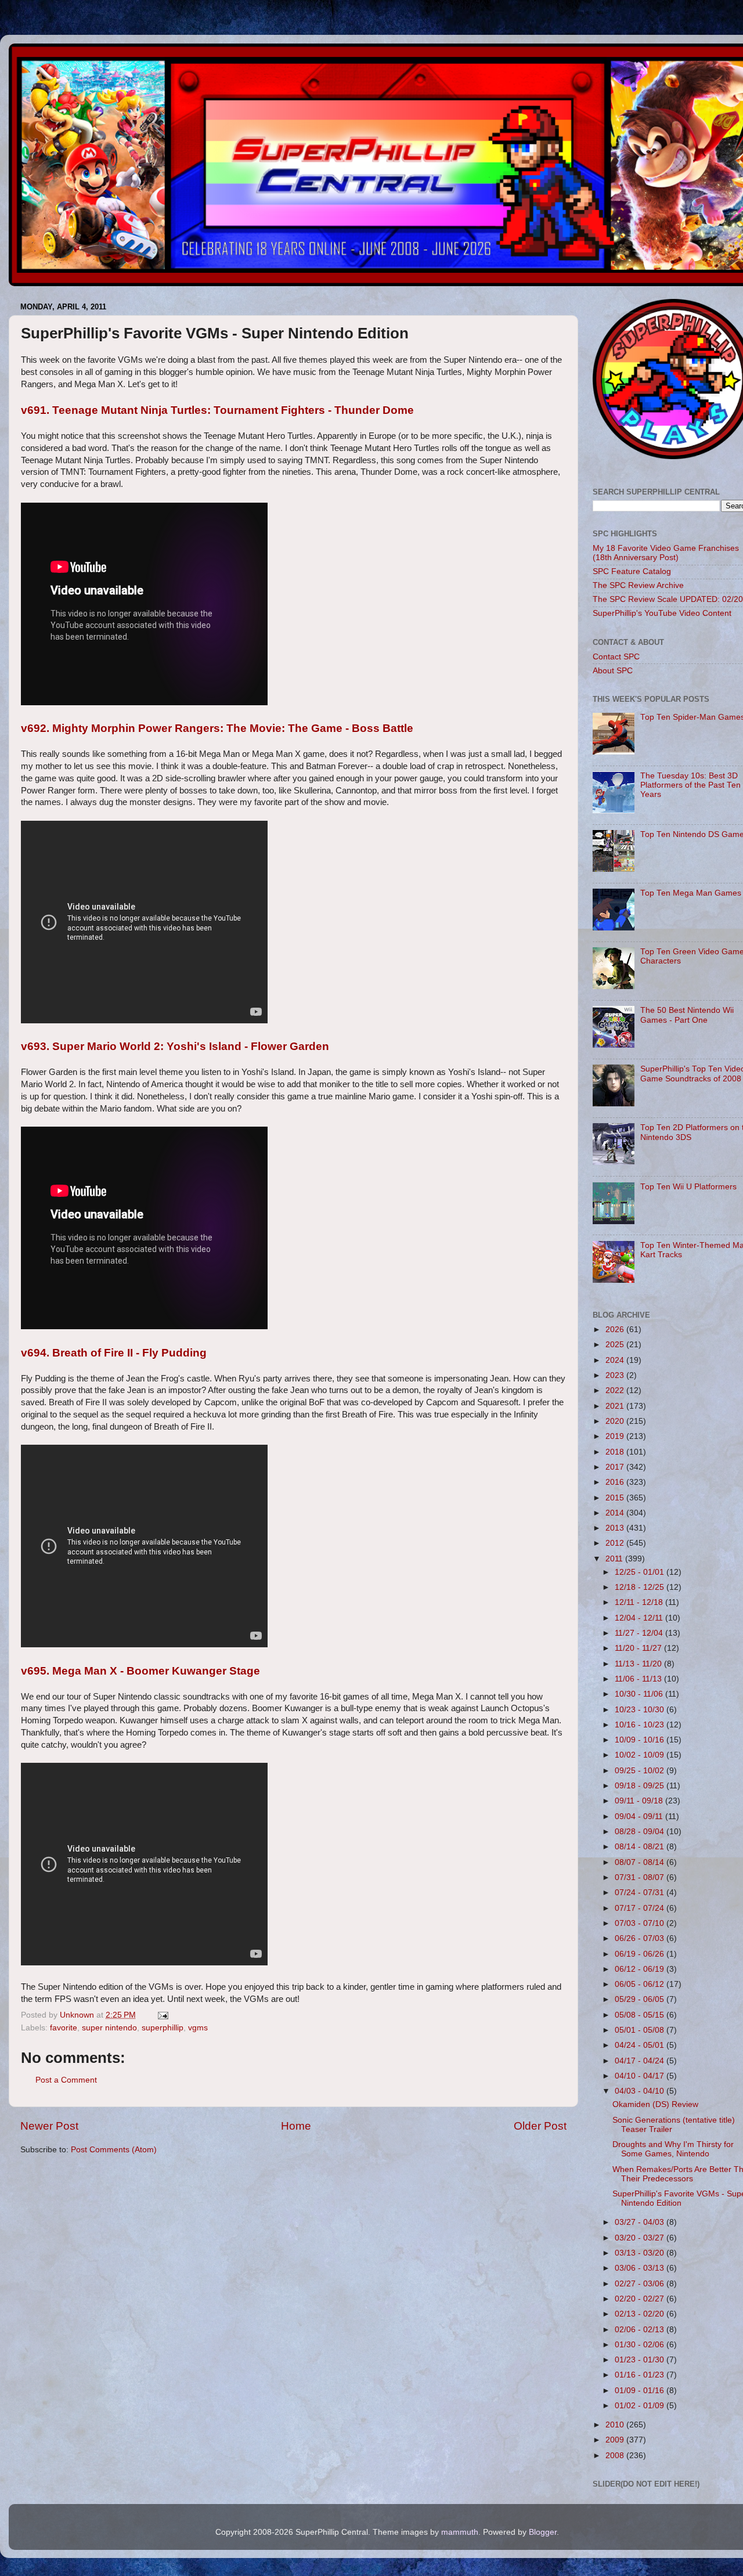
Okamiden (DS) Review (655, 2104)
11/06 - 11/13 (639, 1679)
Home (296, 2126)
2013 (616, 1528)
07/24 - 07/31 (641, 1893)
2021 (616, 1406)
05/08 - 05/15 (641, 2015)
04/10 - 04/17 (641, 2076)
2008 (616, 2456)
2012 (616, 1543)
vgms (198, 2028)
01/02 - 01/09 (641, 2406)
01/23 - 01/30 (641, 2360)
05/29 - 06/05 (641, 1999)
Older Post (540, 2126)
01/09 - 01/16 (641, 2391)
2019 (616, 1436)
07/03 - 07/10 (641, 1923)
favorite (64, 2028)
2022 (616, 1390)
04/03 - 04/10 (641, 2091)
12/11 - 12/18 (640, 1602)
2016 (616, 1482)
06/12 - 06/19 (641, 1969)
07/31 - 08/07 (641, 1877)
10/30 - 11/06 (640, 1694)
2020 (616, 1421)
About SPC (613, 671)
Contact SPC (616, 657)
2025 (616, 1345)
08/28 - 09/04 (641, 1832)
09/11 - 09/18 (640, 1801)
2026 (616, 1330)
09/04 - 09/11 (640, 1816)
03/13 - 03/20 (641, 2253)
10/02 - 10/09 (641, 1755)
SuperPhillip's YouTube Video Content (662, 613)
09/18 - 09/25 (641, 1786)
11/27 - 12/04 (640, 1633)
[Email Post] (162, 2015)
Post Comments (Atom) (114, 2150)
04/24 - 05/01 (641, 2045)
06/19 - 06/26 (641, 1954)
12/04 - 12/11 (640, 1618)
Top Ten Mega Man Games (691, 893)
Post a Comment (66, 2080)
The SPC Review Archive (638, 585)
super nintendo (109, 2028)
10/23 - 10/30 (641, 1710)
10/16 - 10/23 (641, 1725)
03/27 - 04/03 (641, 2222)
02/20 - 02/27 (641, 2299)
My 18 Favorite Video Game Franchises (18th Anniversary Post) (666, 553)
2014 (616, 1513)
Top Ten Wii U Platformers (688, 1187)
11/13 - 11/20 (639, 1664)
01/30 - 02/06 (641, 2345)
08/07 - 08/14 (641, 1862)
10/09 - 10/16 (641, 1740)
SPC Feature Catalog (632, 571)
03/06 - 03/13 (641, 2268)
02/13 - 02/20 (641, 2314)
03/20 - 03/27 (641, 2238)
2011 (615, 1559)
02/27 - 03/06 (641, 2284)
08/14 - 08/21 (641, 1847)
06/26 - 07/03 (641, 1938)
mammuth (460, 2532)
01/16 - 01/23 (641, 2375)
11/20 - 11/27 (639, 1648)
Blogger (543, 2532)
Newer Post (49, 2126)
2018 (616, 1452)
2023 (616, 1375)
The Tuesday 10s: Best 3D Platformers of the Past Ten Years (690, 785)
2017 (616, 1467)
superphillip (163, 2028)
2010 (616, 2425)
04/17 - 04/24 (641, 2061)
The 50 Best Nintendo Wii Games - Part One (687, 1015)
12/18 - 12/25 (641, 1587)
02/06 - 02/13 (641, 2330)
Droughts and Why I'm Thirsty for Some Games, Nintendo (673, 2149)
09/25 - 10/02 (641, 1771)
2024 (616, 1360)
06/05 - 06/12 (641, 1984)
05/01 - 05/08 (641, 2030)
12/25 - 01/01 (641, 1572)
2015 (616, 1498)
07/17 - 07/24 (641, 1908)
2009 (616, 2440)
